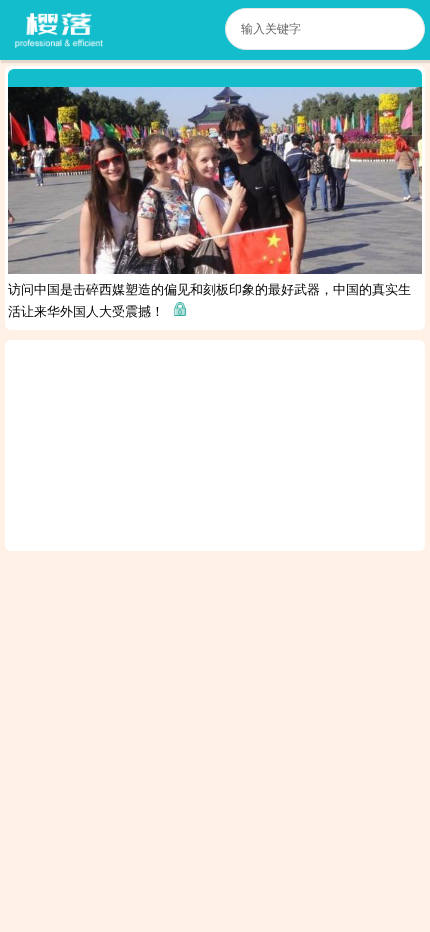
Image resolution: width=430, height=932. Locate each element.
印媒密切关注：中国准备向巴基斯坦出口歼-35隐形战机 (311, 789)
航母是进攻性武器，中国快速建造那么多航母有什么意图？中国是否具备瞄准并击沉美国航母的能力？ (209, 574)
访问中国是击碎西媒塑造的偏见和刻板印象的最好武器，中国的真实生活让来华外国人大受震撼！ (209, 300)
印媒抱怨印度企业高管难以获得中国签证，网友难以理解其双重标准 (311, 673)
